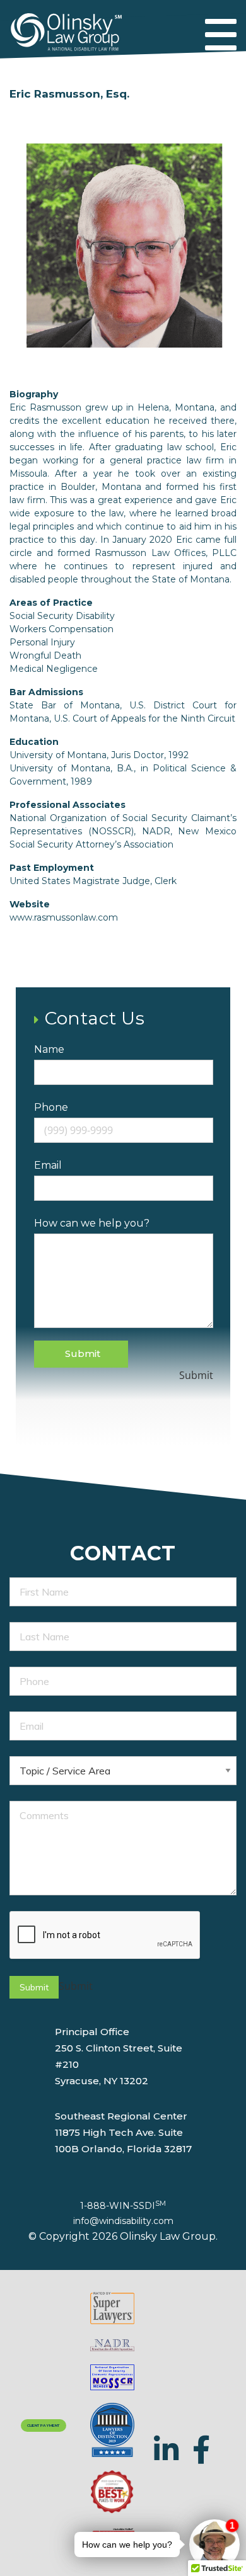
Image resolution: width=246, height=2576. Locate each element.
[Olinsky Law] (66, 26)
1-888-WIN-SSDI (123, 2206)
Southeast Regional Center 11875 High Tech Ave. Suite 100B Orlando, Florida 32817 (123, 2132)
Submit (83, 1353)
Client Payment (44, 2426)
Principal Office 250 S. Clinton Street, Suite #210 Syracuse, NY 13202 (119, 2056)
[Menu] (221, 36)
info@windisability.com (123, 2221)
